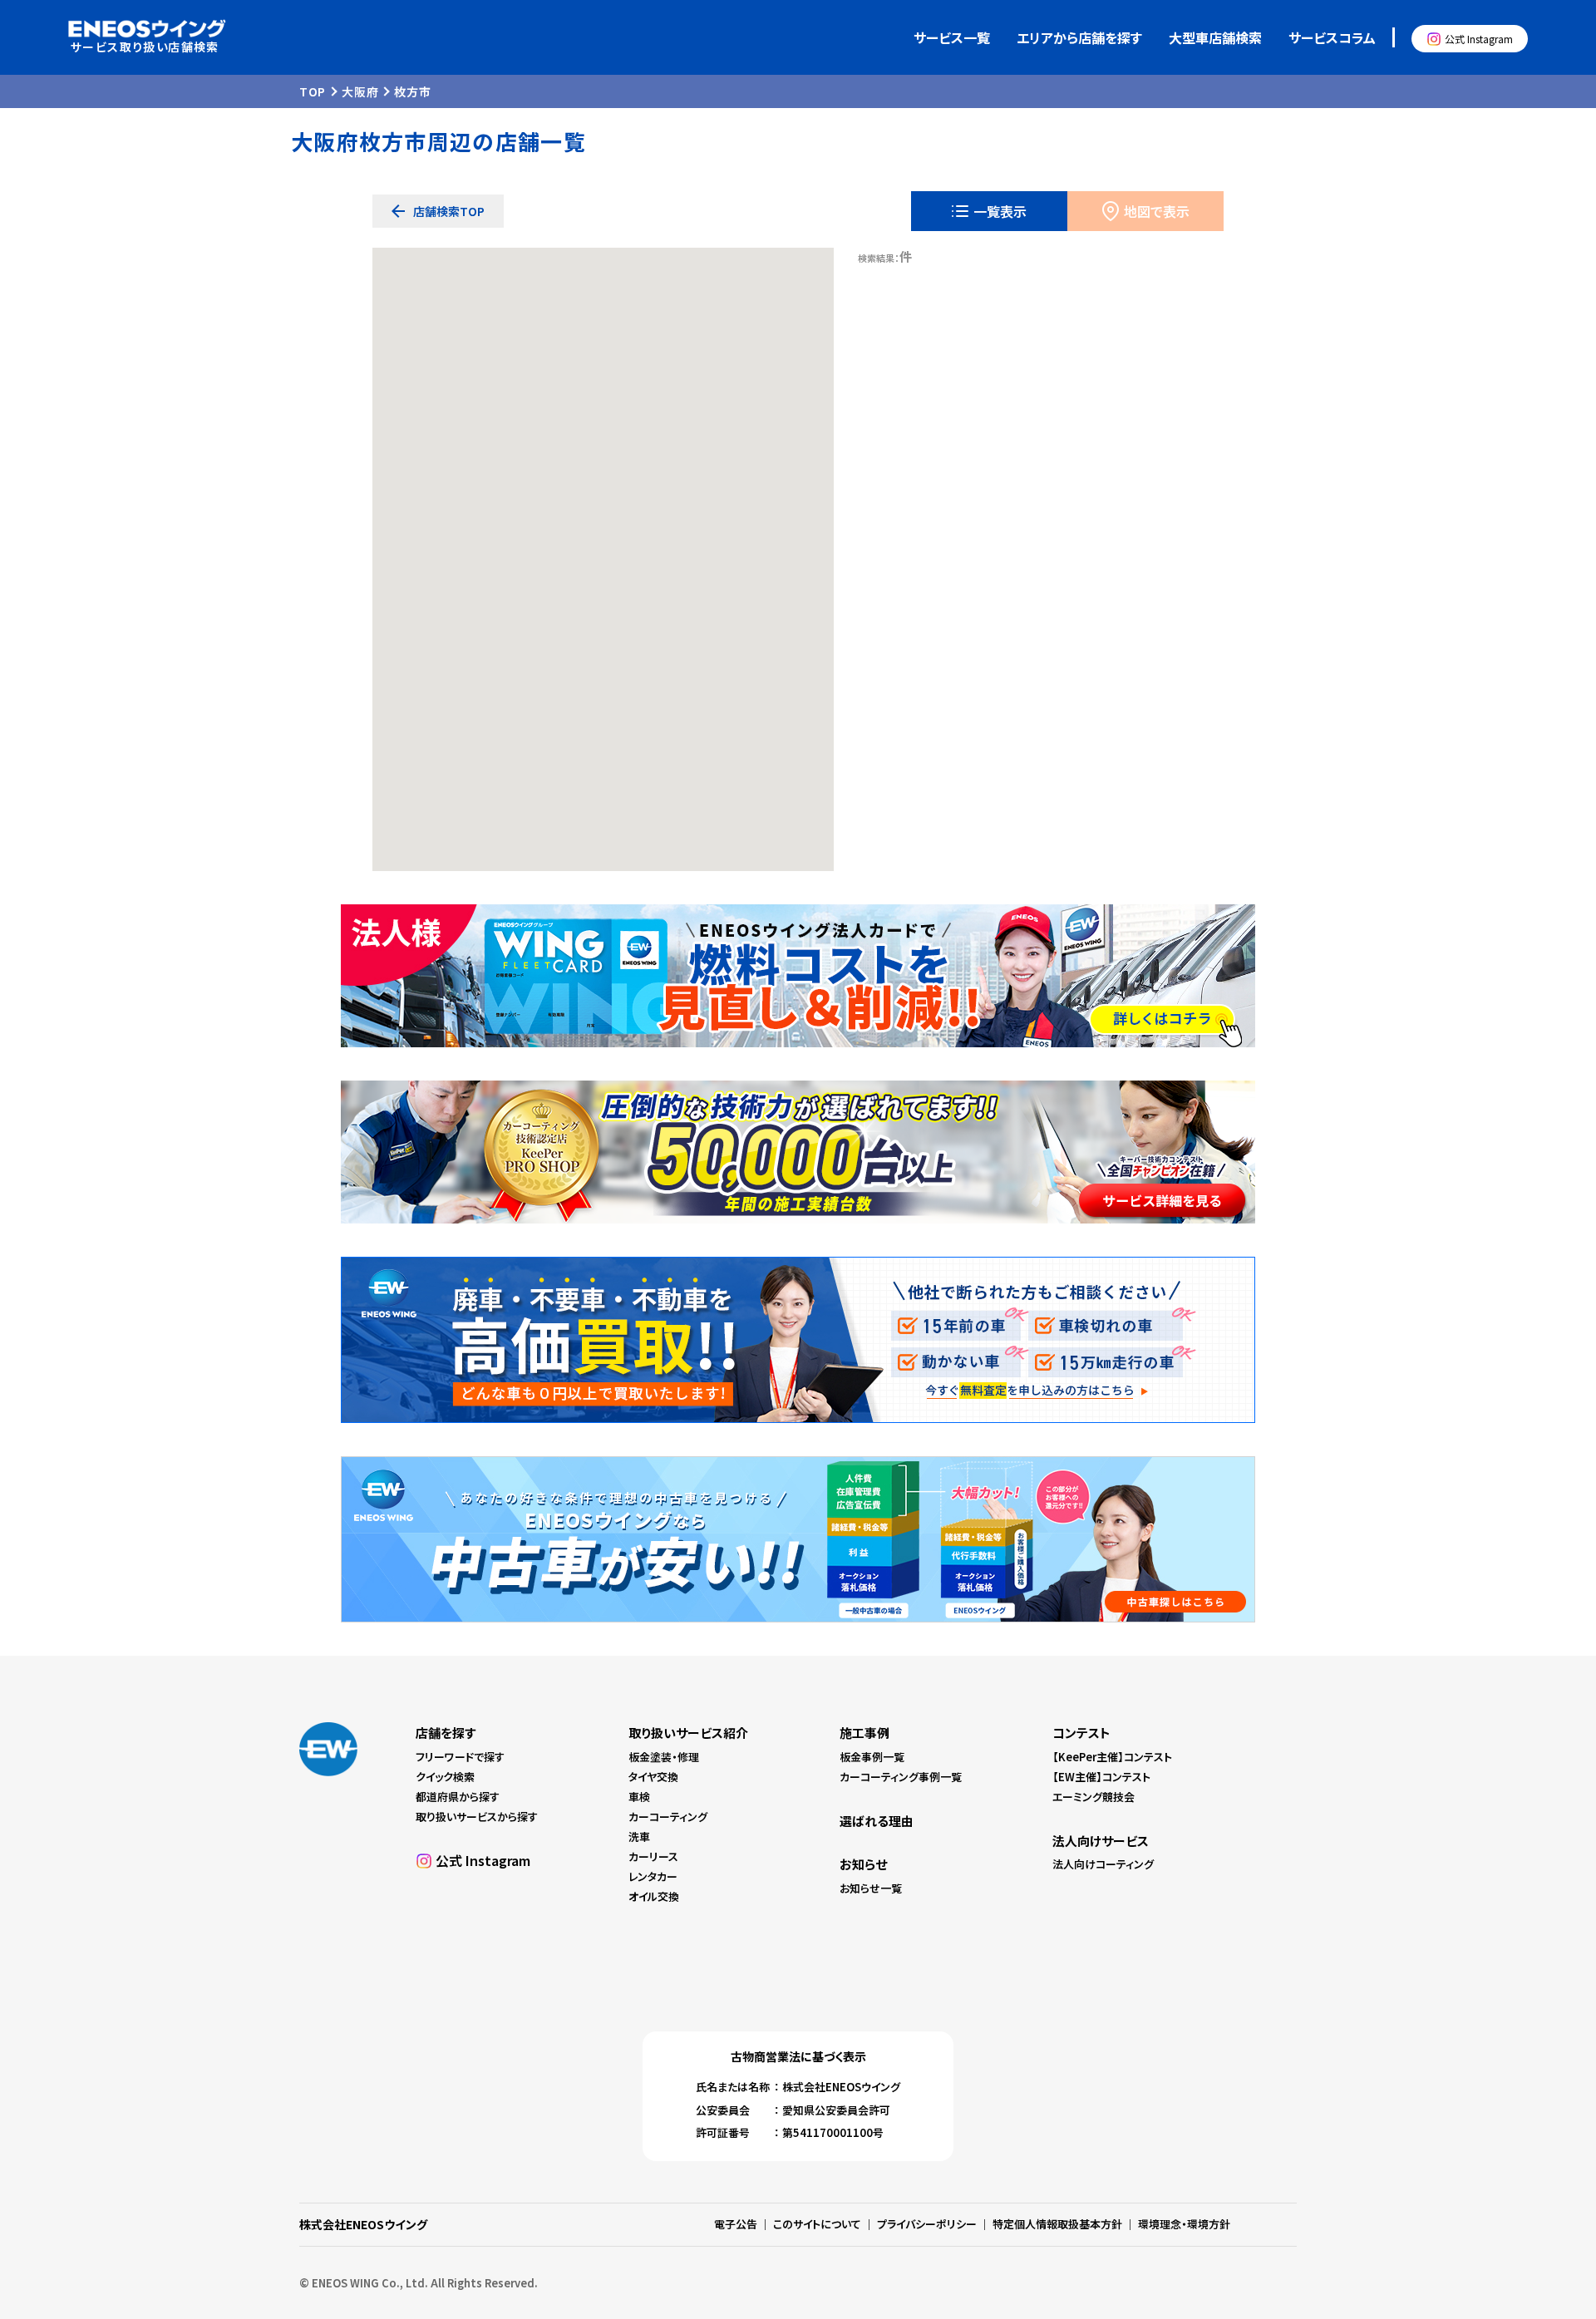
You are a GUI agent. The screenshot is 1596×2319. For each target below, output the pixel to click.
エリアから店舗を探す (1079, 37)
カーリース (653, 1856)
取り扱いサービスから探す (477, 1817)
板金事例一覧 (872, 1757)
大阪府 (360, 91)
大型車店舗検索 (1215, 37)
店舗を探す (446, 1733)
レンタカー (653, 1876)
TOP (313, 91)
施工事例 (864, 1733)
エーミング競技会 (1094, 1797)
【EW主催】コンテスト (1101, 1777)
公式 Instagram (1479, 39)
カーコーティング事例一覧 (901, 1777)
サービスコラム (1332, 37)
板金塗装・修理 (664, 1757)
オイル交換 (654, 1896)
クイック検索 (445, 1777)
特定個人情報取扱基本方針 (1057, 2224)
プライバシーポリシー (927, 2224)
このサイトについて (817, 2224)
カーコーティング (668, 1817)
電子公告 (736, 2224)
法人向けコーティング (1103, 1864)
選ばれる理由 (877, 1821)
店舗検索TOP (449, 211)
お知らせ (863, 1864)
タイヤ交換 (653, 1777)
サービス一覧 (952, 37)
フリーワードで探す (460, 1757)
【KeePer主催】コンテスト (1112, 1757)
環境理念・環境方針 (1184, 2224)
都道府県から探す (458, 1797)
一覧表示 (1000, 211)
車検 (639, 1797)
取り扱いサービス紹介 (688, 1733)
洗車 (639, 1836)
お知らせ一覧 (871, 1888)
